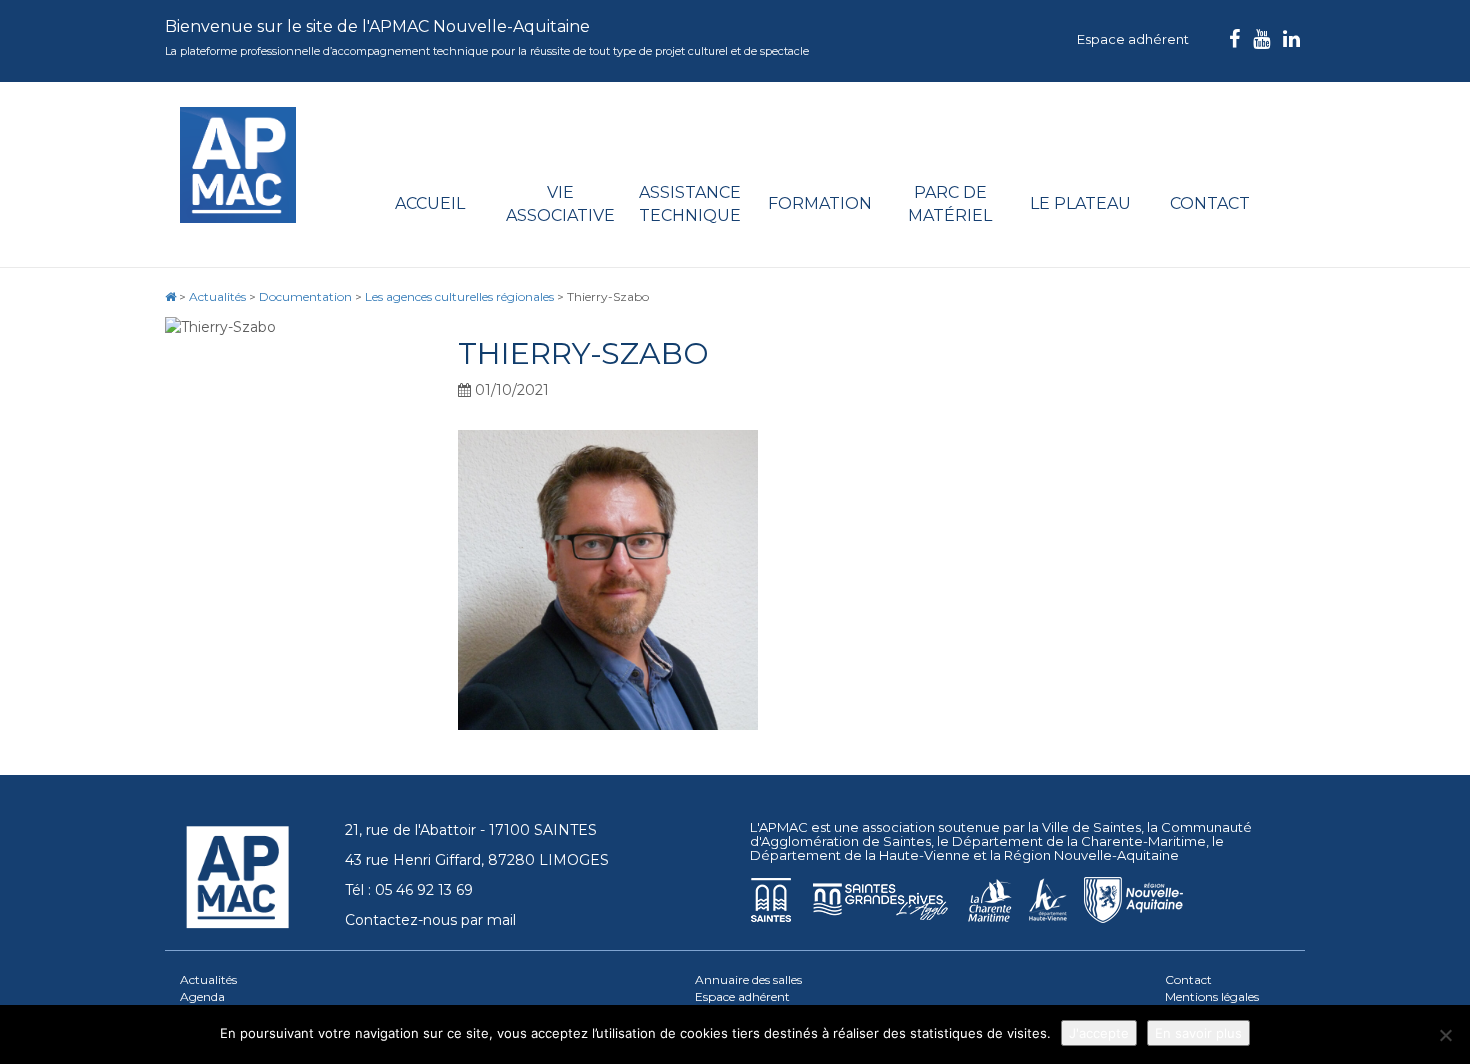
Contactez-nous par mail (430, 920)
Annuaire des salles (748, 979)
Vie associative (560, 204)
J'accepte (1099, 1033)
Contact (1210, 203)
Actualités (208, 979)
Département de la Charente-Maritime (1079, 841)
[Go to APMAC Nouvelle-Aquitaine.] (170, 296)
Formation (820, 203)
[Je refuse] (1445, 1035)
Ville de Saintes (1091, 827)
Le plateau (1080, 203)
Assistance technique (690, 204)
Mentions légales (1212, 996)
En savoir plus (1198, 1033)
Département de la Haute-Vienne (860, 855)
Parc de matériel (950, 204)
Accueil (430, 203)
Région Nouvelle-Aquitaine (1091, 855)
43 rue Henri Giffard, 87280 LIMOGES (477, 860)
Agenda (202, 996)
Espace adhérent (1133, 39)
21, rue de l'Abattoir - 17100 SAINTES (471, 830)
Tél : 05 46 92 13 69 (409, 890)
